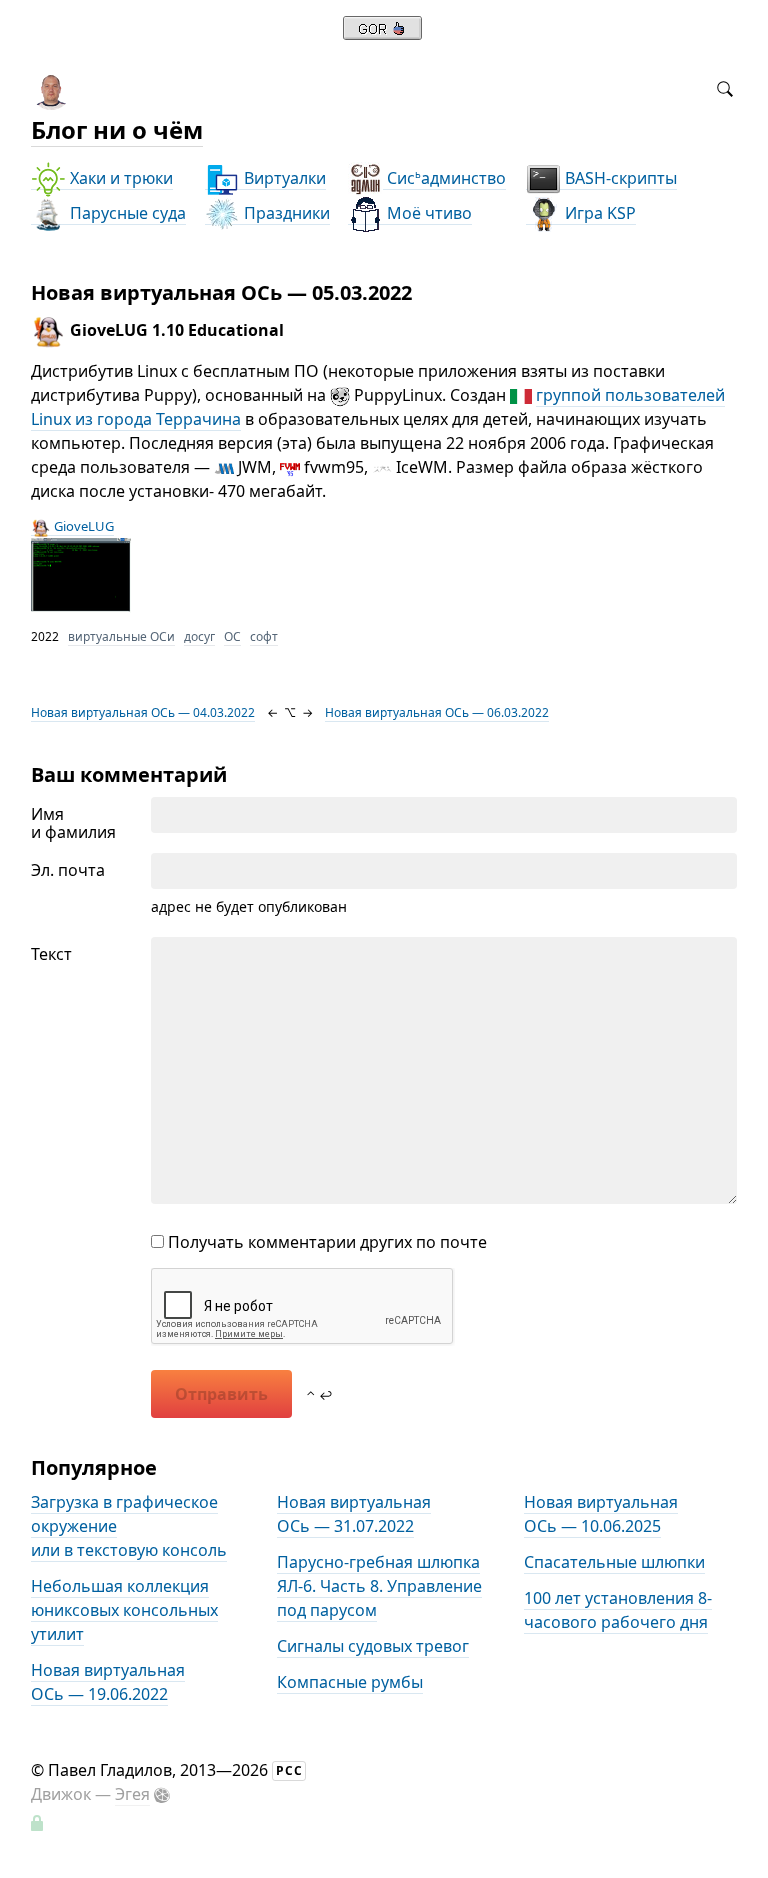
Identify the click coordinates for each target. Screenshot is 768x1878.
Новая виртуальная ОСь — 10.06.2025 (601, 1514)
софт (264, 636)
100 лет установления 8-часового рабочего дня (618, 1610)
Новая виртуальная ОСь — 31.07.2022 (354, 1514)
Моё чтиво (427, 213)
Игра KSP (598, 213)
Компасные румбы (350, 1682)
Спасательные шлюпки (614, 1562)
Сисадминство (444, 178)
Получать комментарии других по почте (325, 1242)
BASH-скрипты (619, 178)
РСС (289, 1770)
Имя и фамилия (73, 823)
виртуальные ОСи (121, 636)
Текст (51, 954)
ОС (232, 636)
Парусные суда (126, 213)
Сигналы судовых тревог (373, 1646)
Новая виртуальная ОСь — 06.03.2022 (437, 712)
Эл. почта (68, 870)
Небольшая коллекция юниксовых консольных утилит (124, 1610)
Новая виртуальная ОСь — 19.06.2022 (108, 1682)
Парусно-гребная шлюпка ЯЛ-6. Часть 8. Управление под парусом (379, 1586)
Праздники (285, 213)
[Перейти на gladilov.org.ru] (382, 34)
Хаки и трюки (119, 178)
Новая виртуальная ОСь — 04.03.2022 (143, 712)
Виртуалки (283, 178)
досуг (199, 636)
